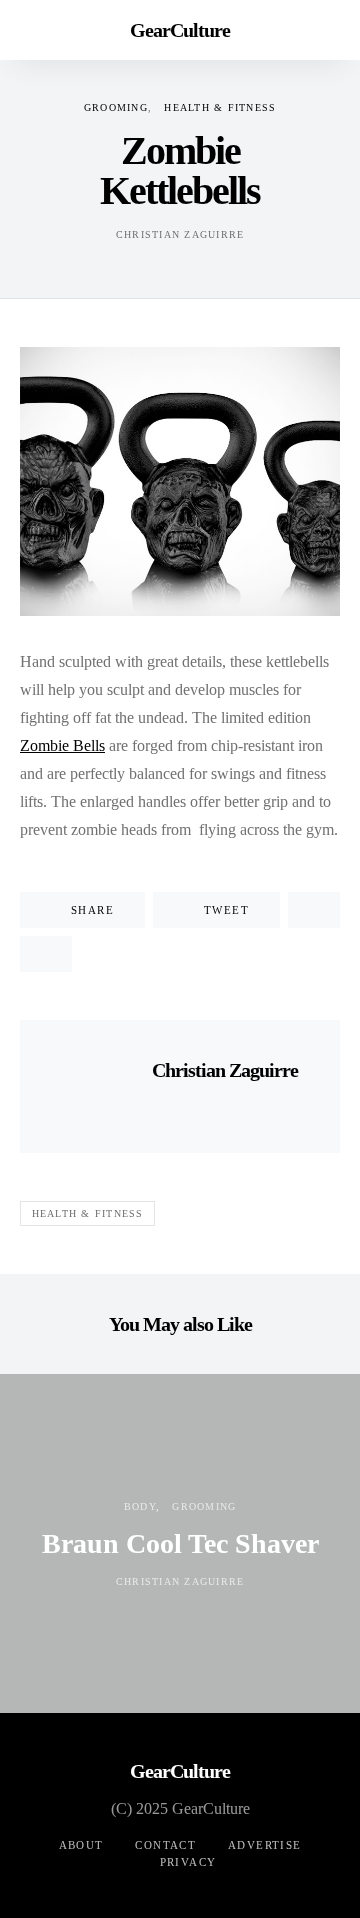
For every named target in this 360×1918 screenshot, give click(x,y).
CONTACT (165, 1845)
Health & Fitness (220, 107)
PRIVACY (188, 1862)
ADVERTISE (264, 1845)
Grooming (116, 107)
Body (140, 1506)
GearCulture (180, 30)
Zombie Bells (62, 745)
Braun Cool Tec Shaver (180, 1543)
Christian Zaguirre (180, 234)
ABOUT (81, 1845)
